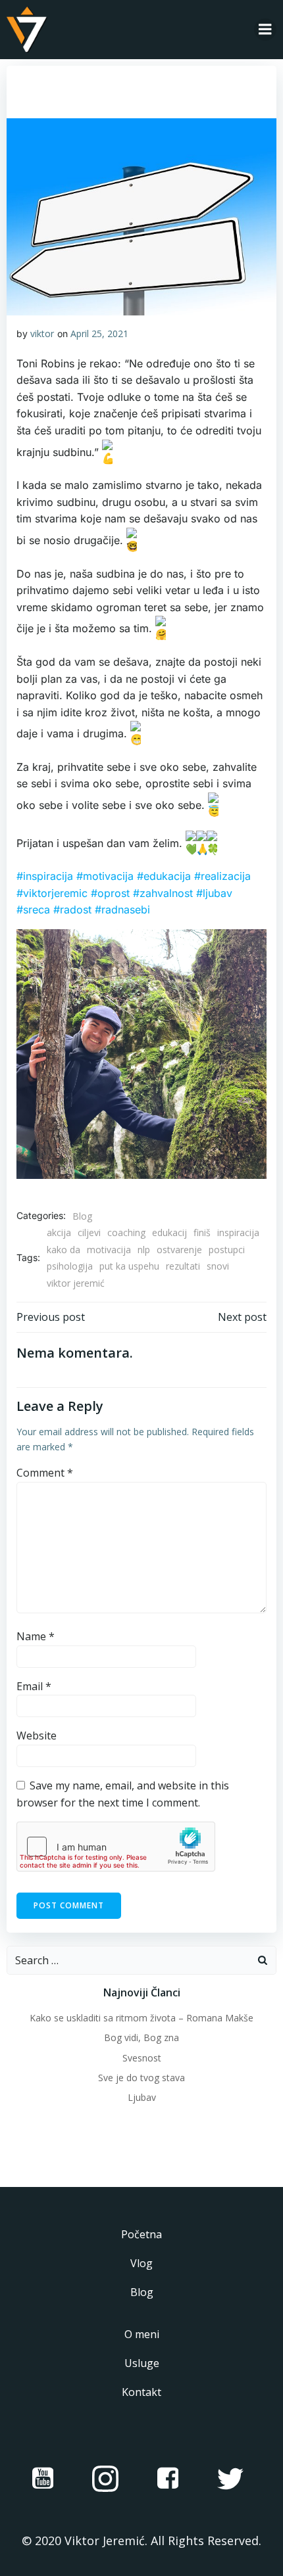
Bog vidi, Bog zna (141, 2037)
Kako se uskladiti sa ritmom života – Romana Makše (141, 2018)
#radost (74, 909)
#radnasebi (122, 909)
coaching (126, 1232)
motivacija (109, 1250)
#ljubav (214, 893)
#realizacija (222, 876)
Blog (82, 1216)
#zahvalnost (165, 893)
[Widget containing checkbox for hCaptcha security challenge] (116, 1847)
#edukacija (164, 876)
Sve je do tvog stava (141, 2078)
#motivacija (105, 876)
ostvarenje (179, 1250)
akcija (59, 1232)
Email (34, 1686)
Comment (45, 1473)
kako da (64, 1250)
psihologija (70, 1266)
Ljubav (142, 2097)
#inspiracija (46, 876)
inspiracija (238, 1232)
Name (36, 1636)
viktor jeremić (76, 1283)
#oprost (112, 893)
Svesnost (142, 2058)
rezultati (183, 1266)
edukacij (169, 1232)
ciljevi (89, 1232)
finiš (202, 1232)
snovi (218, 1266)
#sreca (35, 909)
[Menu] (265, 30)
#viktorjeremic (54, 893)
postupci (227, 1250)
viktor (42, 333)
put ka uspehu (129, 1266)
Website (37, 1736)
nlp (144, 1250)
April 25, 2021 (99, 333)
